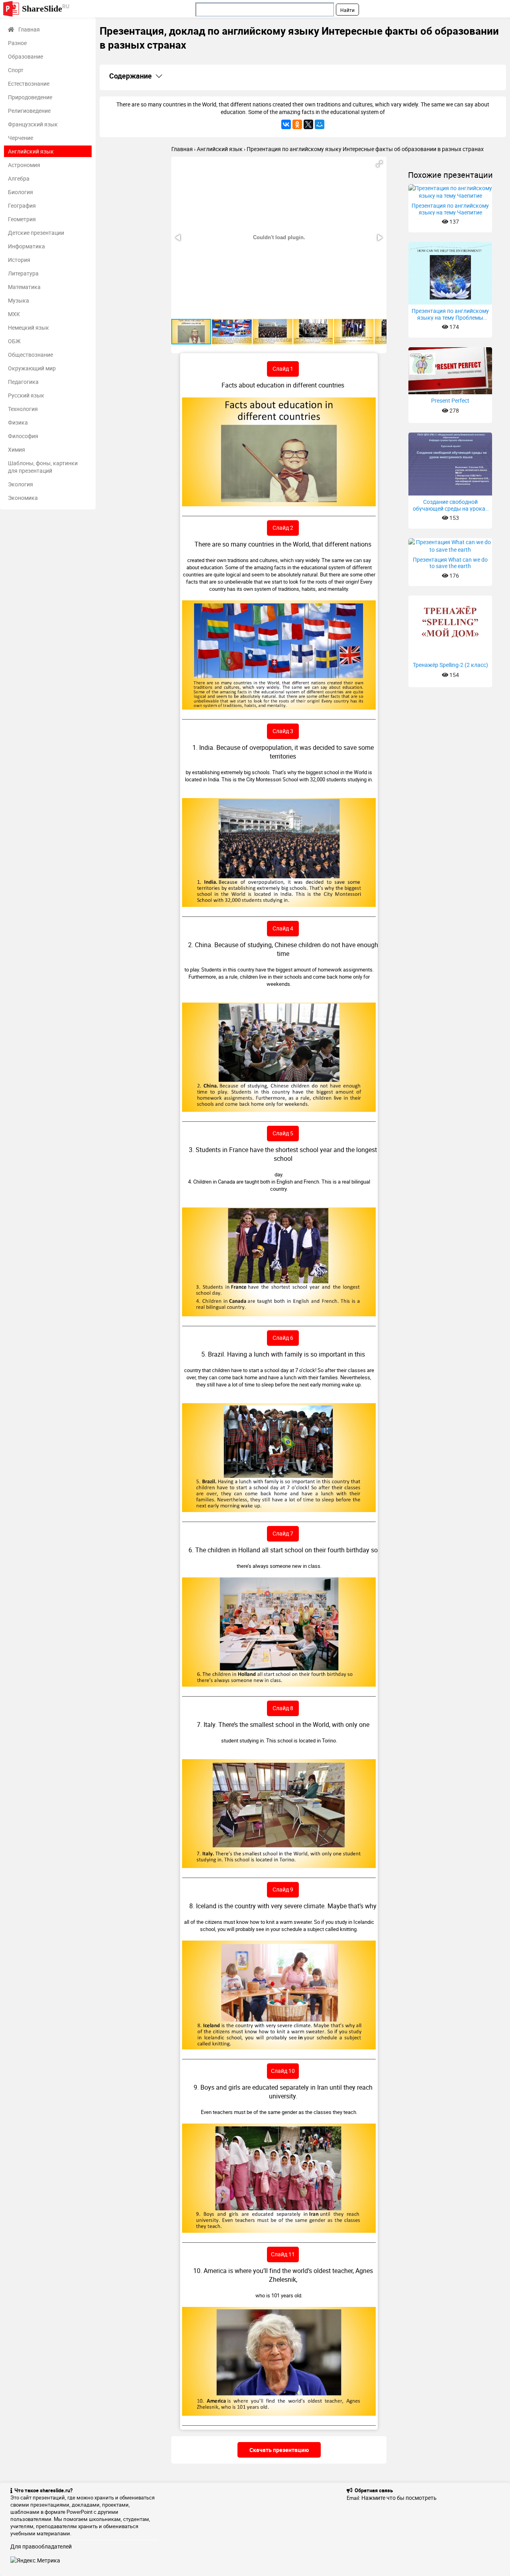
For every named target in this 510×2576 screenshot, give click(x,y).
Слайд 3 (283, 731)
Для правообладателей (41, 2546)
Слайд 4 (283, 928)
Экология (21, 484)
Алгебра (19, 178)
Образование (25, 56)
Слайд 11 (283, 2254)
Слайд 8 (283, 1708)
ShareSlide (46, 8)
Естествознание (29, 84)
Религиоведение (29, 111)
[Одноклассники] (297, 124)
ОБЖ (14, 341)
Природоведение (30, 97)
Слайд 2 (283, 528)
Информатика (26, 246)
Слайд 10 (283, 2071)
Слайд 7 (283, 1533)
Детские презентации (36, 233)
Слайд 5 (283, 1133)
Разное (17, 43)
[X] (308, 124)
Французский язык (33, 124)
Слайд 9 (283, 1889)
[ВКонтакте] (286, 124)
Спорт (16, 70)
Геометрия (22, 219)
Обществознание (30, 355)
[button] (379, 164)
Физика (18, 422)
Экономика (23, 498)
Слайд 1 (283, 369)
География (22, 205)
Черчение (21, 138)
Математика (24, 287)
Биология (21, 192)
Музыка (19, 300)
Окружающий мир (32, 368)
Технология (23, 409)
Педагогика (23, 382)
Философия (23, 436)
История (19, 260)
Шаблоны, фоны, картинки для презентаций (43, 467)
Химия (17, 449)
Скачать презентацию (279, 2450)
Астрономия (24, 165)
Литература (23, 273)
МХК (14, 314)
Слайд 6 (283, 1338)
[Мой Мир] (320, 124)
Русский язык (26, 395)
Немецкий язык (28, 327)
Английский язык (31, 151)
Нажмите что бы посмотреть (399, 2498)
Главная (29, 29)
